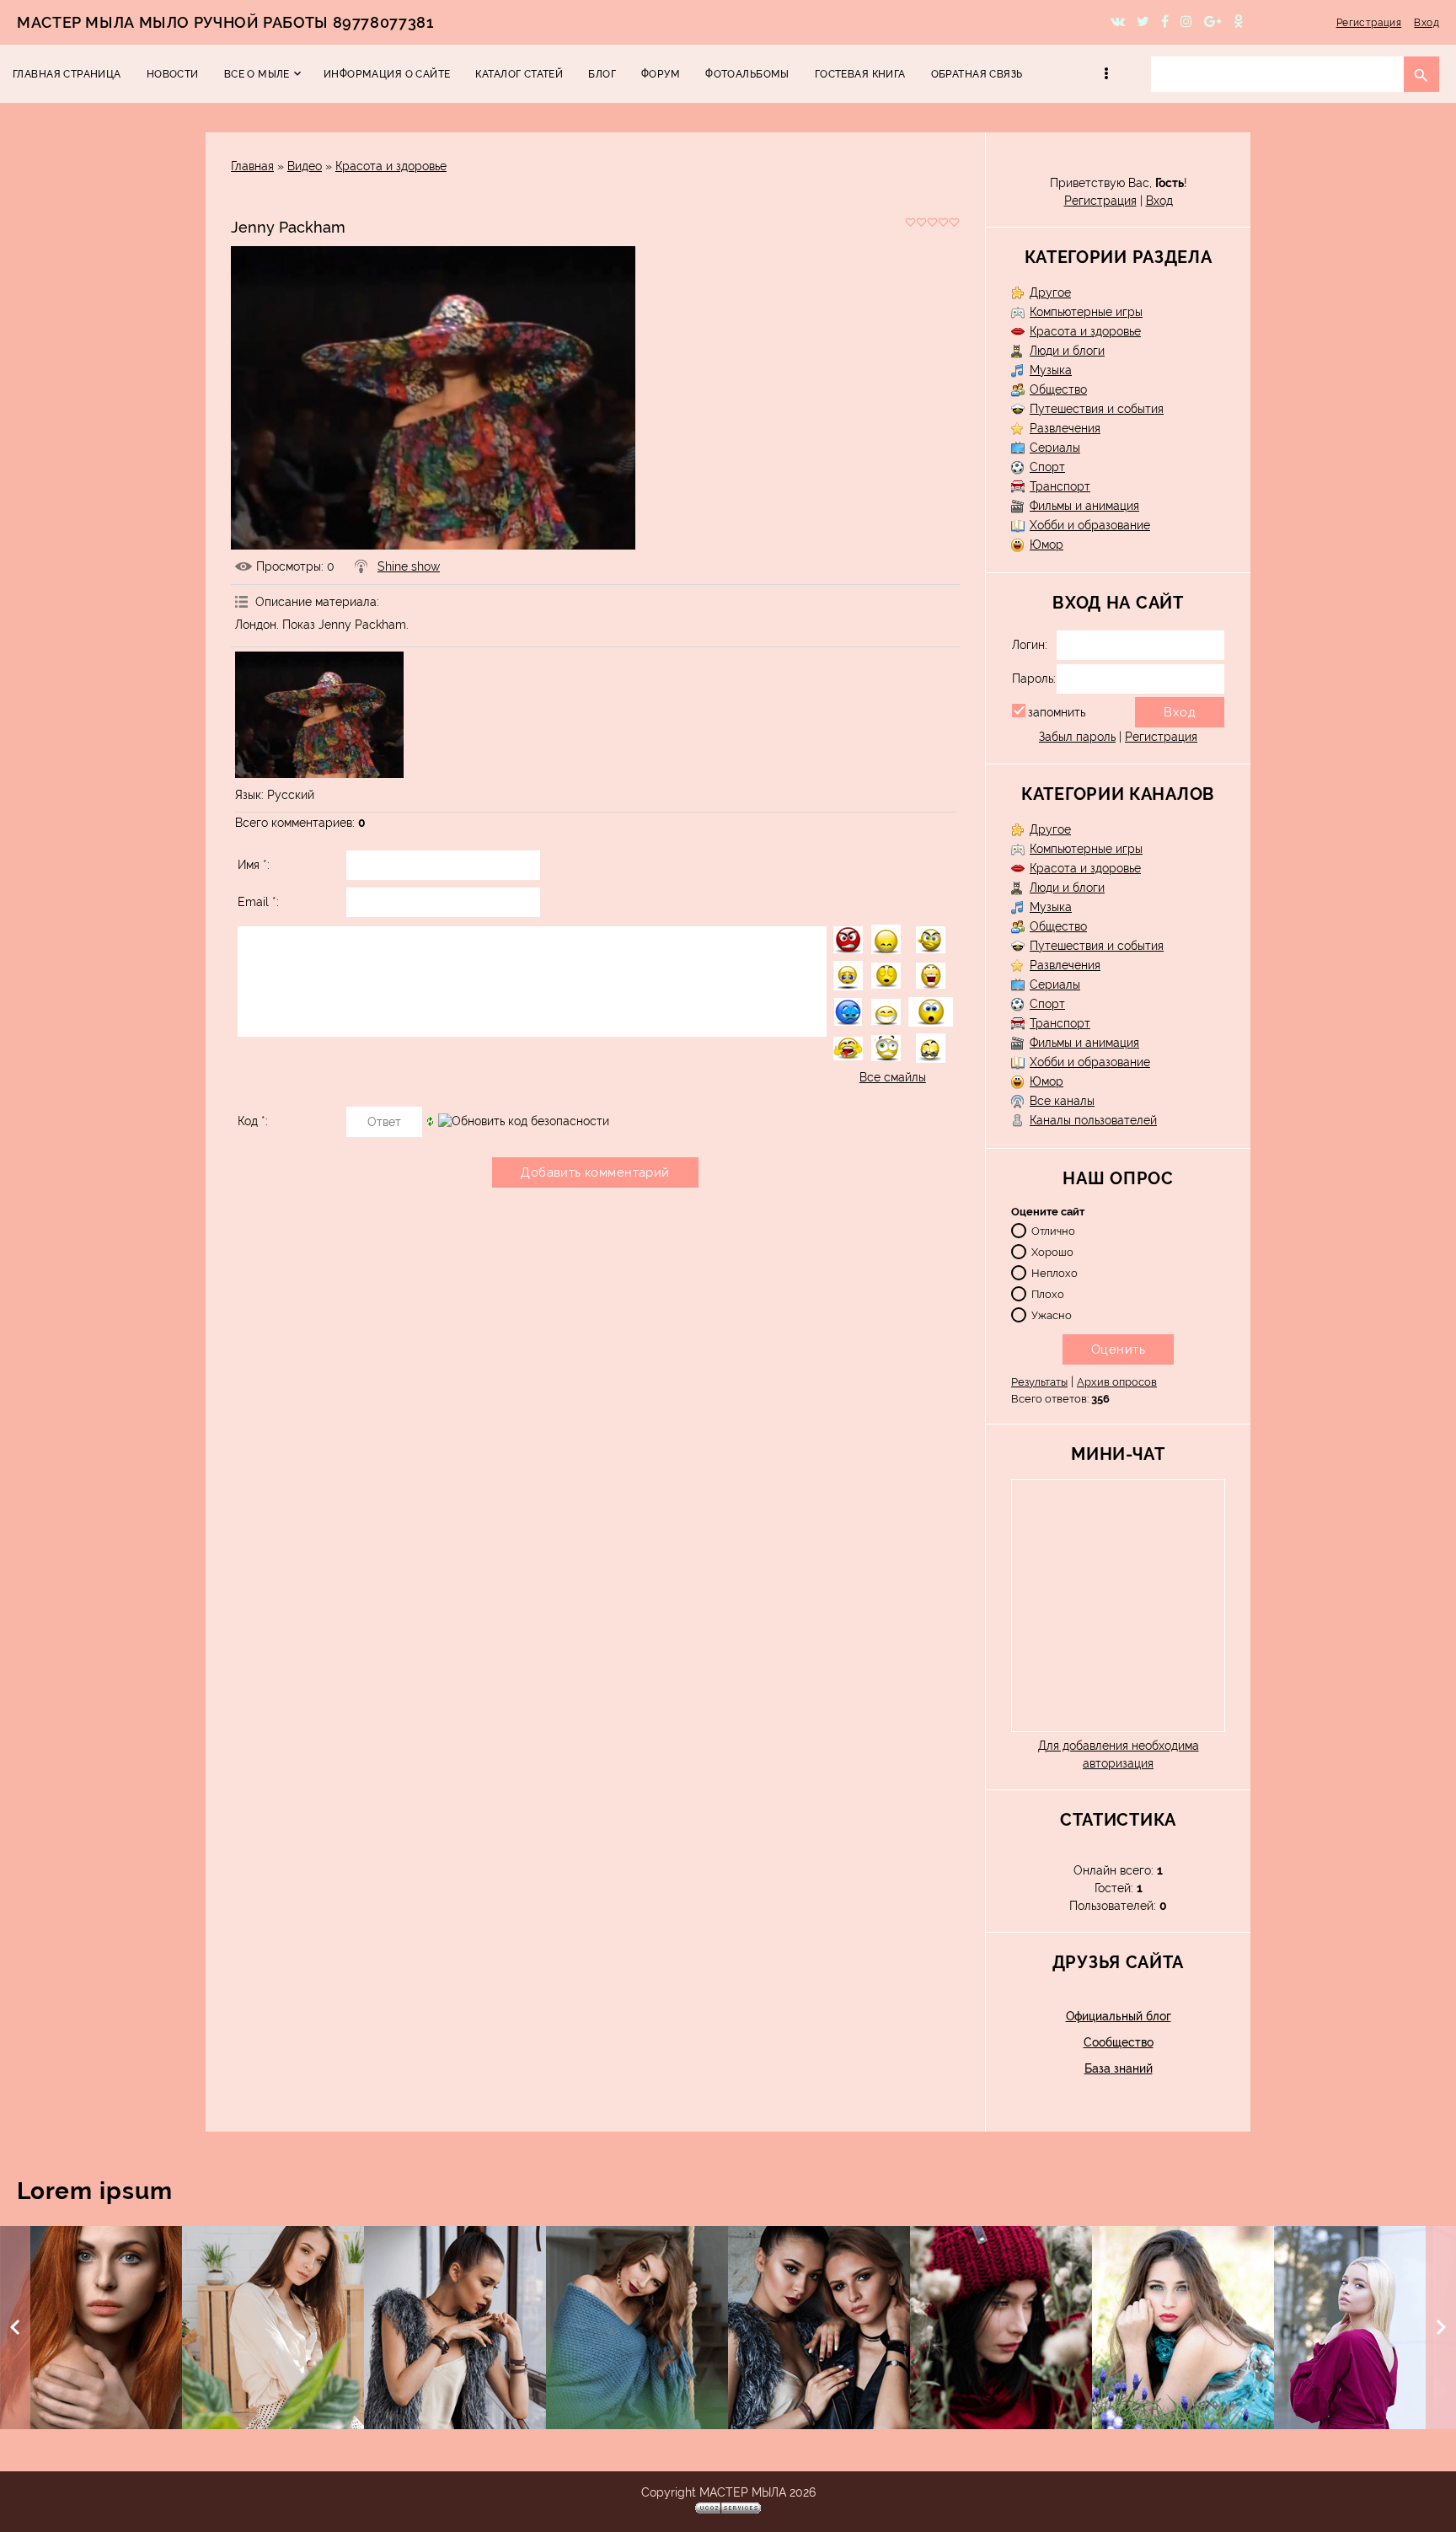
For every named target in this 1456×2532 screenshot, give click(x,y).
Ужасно (1052, 1314)
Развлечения (1065, 428)
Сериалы (1055, 448)
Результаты (1039, 1382)
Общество (1058, 389)
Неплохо (1055, 1272)
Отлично (1053, 1230)
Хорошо (1052, 1251)
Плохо (1048, 1293)
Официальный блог (1119, 2016)
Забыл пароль (1077, 737)
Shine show (409, 566)
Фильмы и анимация (1084, 506)
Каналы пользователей (1093, 1120)
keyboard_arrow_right (1441, 2327)
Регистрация (1369, 23)
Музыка (1051, 370)
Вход (1427, 23)
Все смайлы (893, 1077)
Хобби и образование (1090, 525)
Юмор (1046, 544)
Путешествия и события (1097, 409)
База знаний (1119, 2068)
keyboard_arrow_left (15, 2327)
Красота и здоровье (391, 166)
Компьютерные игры (1086, 312)
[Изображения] (319, 715)
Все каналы (1062, 1101)
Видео (305, 166)
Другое (1050, 292)
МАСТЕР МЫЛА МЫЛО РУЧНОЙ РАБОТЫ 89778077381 (225, 22)
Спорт (1047, 467)
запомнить (1057, 712)
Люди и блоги (1067, 351)
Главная (252, 166)
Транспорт (1060, 486)
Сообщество (1119, 2042)
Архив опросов (1117, 1382)
